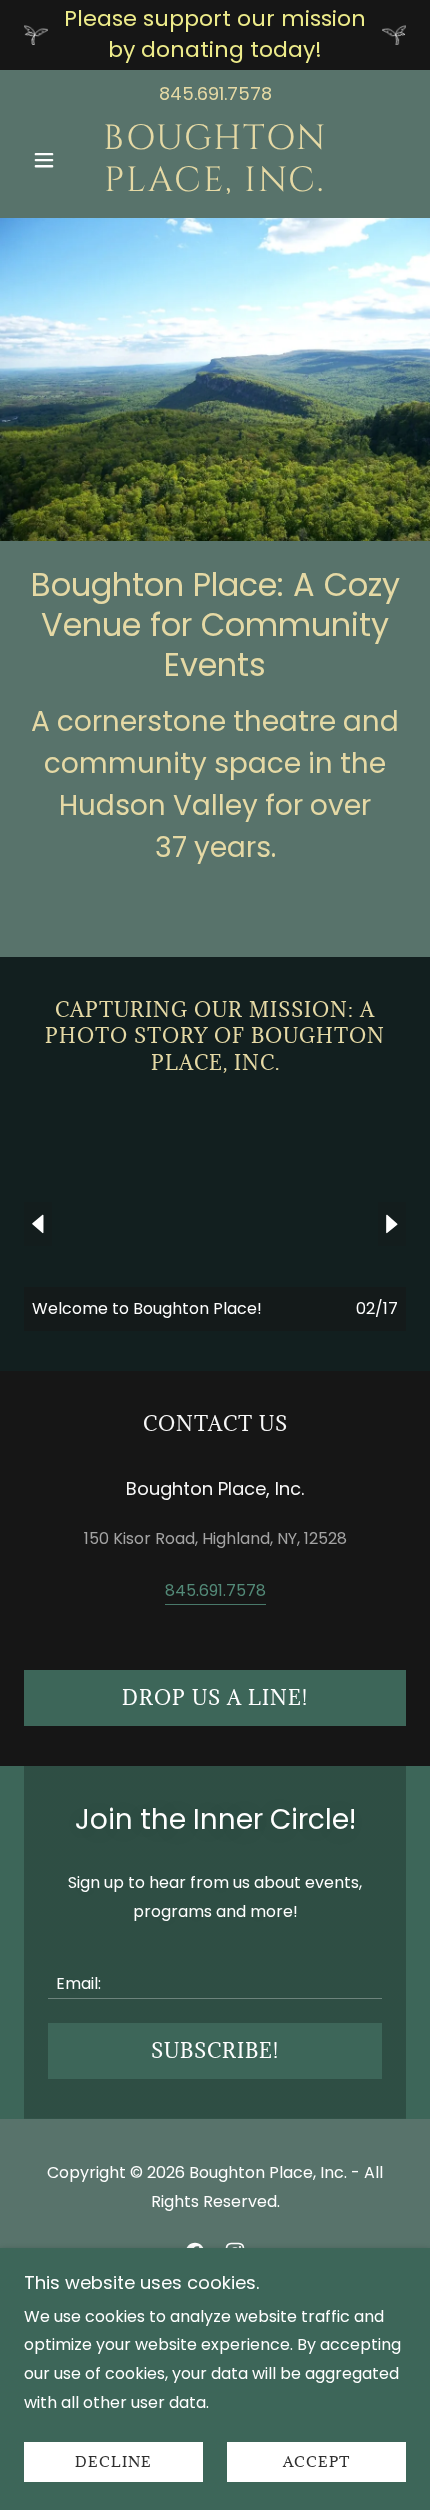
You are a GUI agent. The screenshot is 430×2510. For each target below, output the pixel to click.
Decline (113, 2462)
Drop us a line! (215, 1698)
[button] (52, 160)
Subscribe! (215, 2051)
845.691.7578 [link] (215, 93)
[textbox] (215, 1971)
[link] (214, 160)
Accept (316, 2462)
